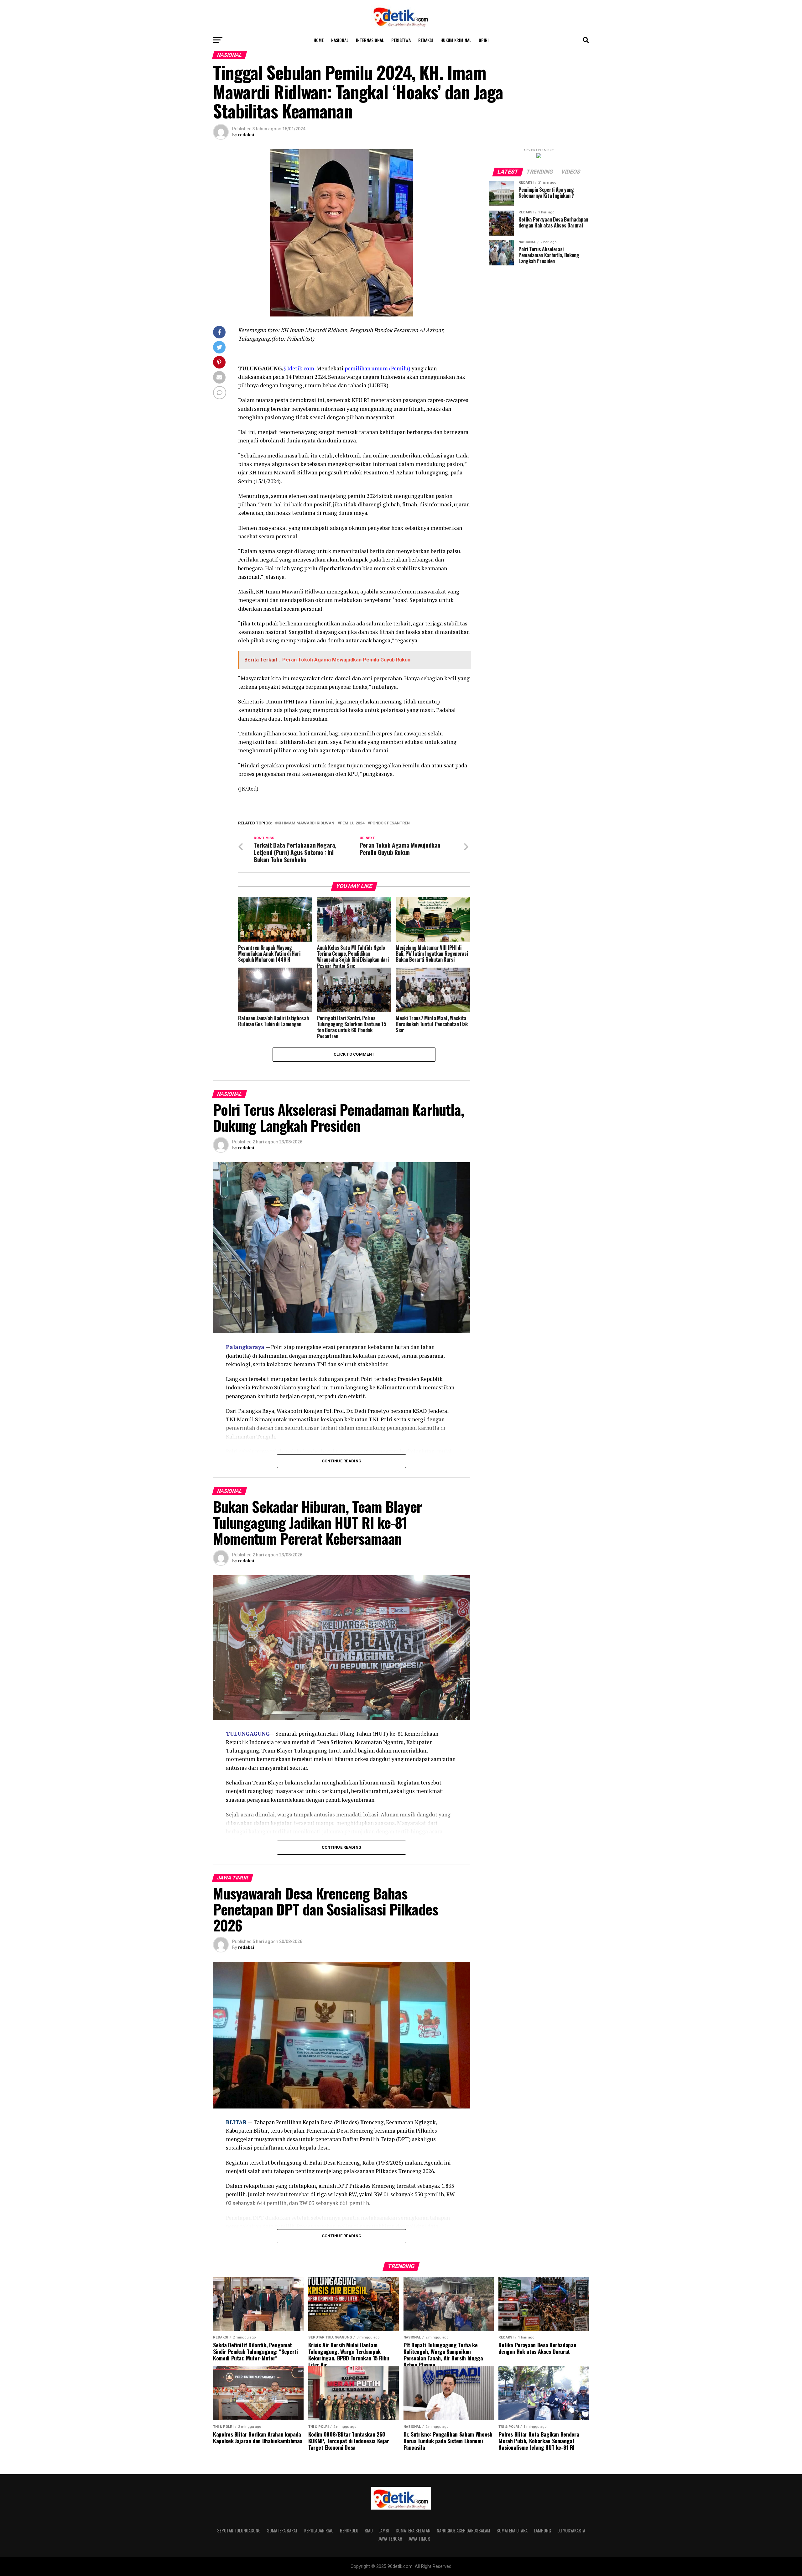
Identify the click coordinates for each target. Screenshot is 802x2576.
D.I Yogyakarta (571, 2530)
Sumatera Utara (512, 2530)
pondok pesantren (390, 823)
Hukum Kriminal (456, 40)
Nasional (340, 40)
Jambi (384, 2530)
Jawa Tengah (390, 2539)
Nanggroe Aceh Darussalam (463, 2530)
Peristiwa (401, 40)
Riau (369, 2530)
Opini (484, 40)
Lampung (542, 2530)
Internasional (370, 40)
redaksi (246, 135)
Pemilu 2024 (352, 823)
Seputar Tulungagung (239, 2530)
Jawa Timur (419, 2539)
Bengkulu (349, 2530)
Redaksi (426, 40)
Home (319, 40)
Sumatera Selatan (413, 2530)
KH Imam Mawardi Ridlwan (306, 823)
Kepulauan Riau (319, 2530)
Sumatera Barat (282, 2530)
